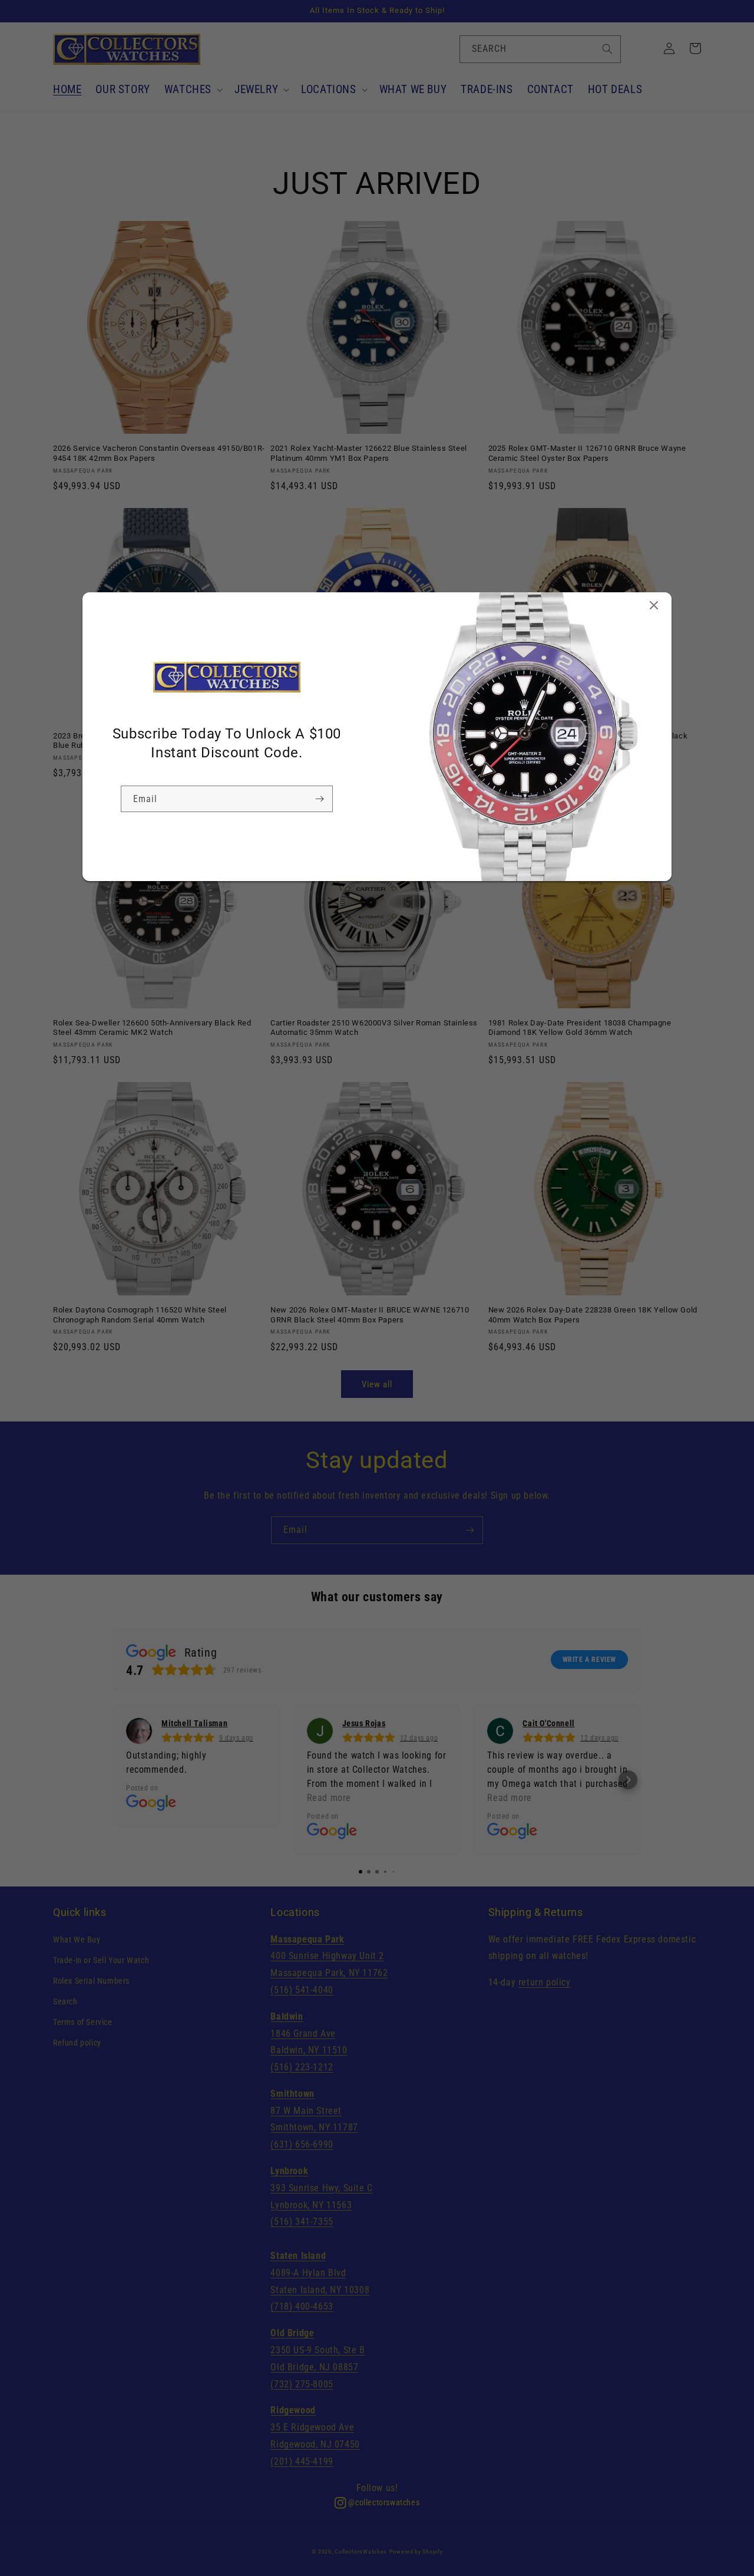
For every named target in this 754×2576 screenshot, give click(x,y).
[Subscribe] (319, 799)
